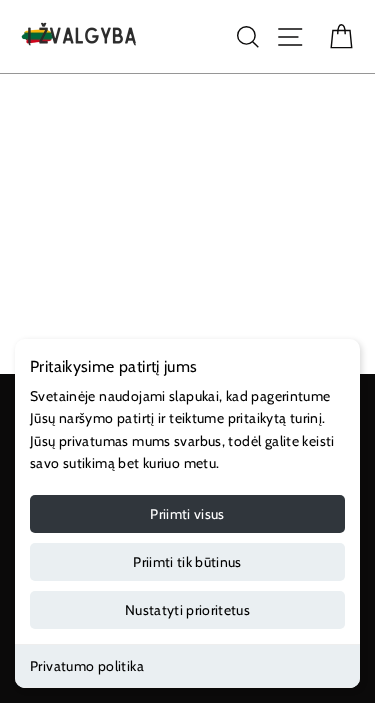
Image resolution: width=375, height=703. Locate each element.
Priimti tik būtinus (187, 562)
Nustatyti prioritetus (187, 610)
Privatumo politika (87, 666)
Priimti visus (187, 514)
